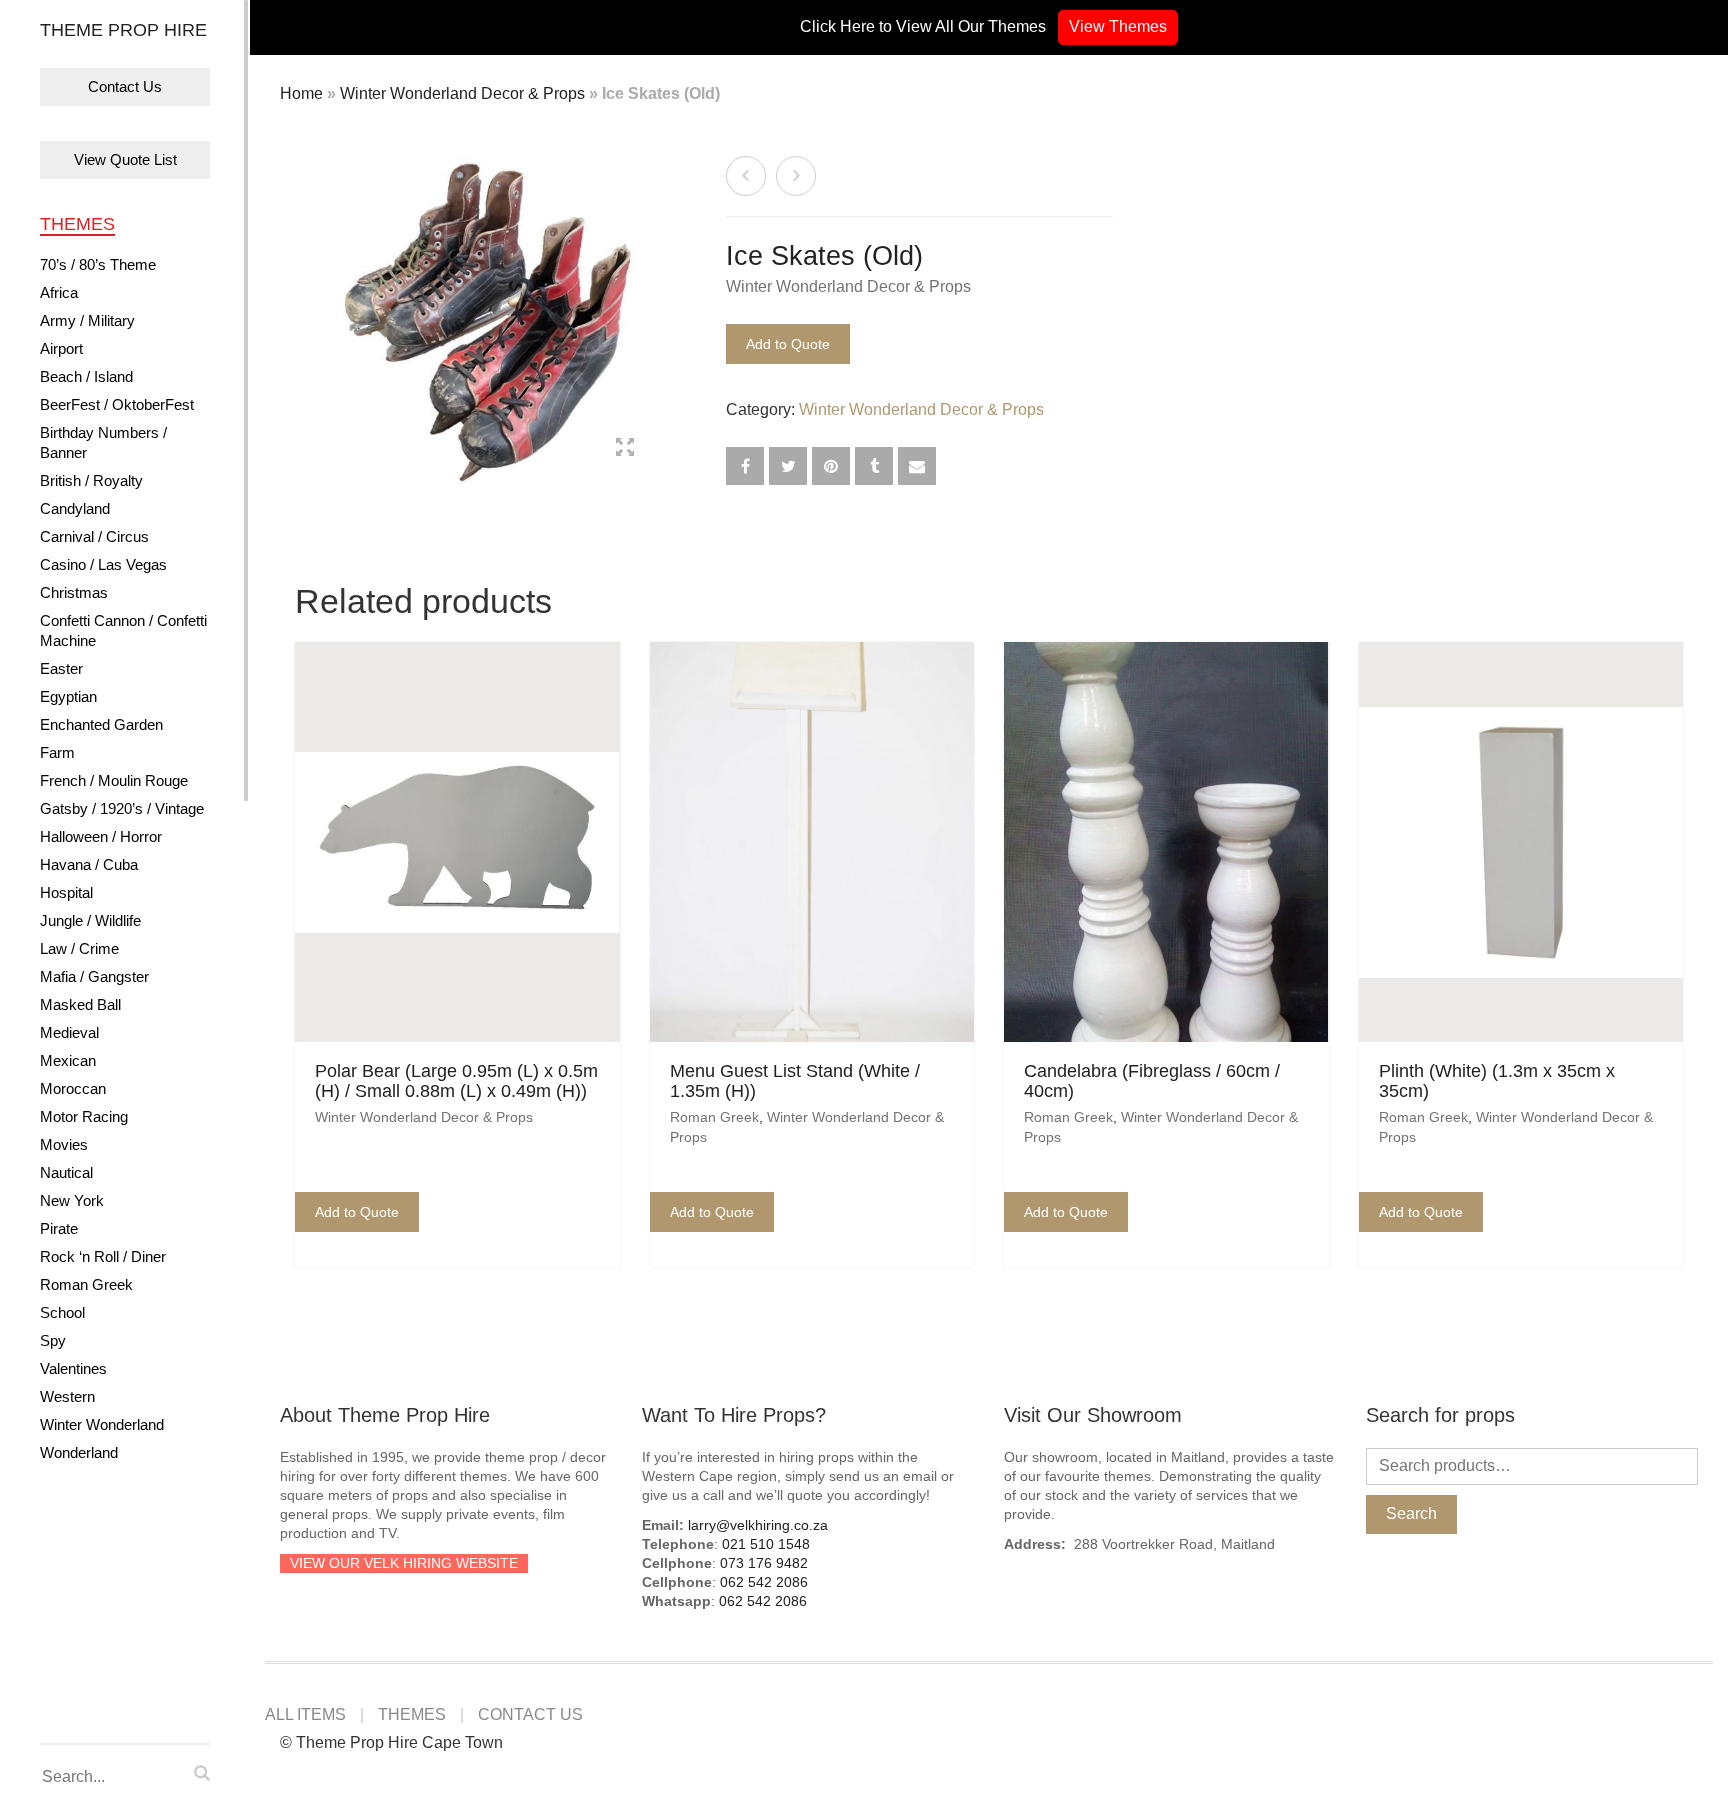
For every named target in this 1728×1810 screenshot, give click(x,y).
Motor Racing (84, 1116)
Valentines (73, 1368)
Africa (59, 292)
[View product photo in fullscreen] (625, 450)
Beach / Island (86, 376)
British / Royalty (91, 480)
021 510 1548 (766, 1544)
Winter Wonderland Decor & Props (462, 93)
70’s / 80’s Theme (98, 264)
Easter (61, 668)
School (62, 1312)
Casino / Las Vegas (103, 564)
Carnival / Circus (94, 536)
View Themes (1118, 26)
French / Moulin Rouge (114, 780)
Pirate (59, 1228)
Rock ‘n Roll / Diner (103, 1256)
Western (67, 1396)
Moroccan (73, 1088)
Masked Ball (80, 1004)
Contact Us (125, 86)
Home (301, 93)
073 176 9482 (764, 1563)
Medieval (69, 1032)
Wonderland (79, 1452)
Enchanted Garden (101, 724)
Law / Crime (79, 948)
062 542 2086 (764, 1582)
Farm (57, 752)
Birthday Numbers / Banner (103, 442)
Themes (77, 224)
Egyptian (68, 696)
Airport (61, 348)
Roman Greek (86, 1284)
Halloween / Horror (101, 836)
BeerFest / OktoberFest (117, 404)
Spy (53, 1340)
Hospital (66, 892)
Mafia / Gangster (94, 976)
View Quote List (125, 159)
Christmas (74, 592)
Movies (64, 1144)
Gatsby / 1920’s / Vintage (122, 808)
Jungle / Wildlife (90, 920)
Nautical (66, 1172)
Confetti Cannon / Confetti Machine (123, 630)
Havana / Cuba (89, 864)
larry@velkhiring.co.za (758, 1525)
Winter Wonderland (102, 1424)
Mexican (68, 1060)
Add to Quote (788, 344)
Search (1411, 1513)
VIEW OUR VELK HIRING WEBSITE (404, 1563)
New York (72, 1200)
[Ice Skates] (746, 176)
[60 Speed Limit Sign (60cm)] (796, 176)
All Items (305, 1714)
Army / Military (87, 320)
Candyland (75, 508)
